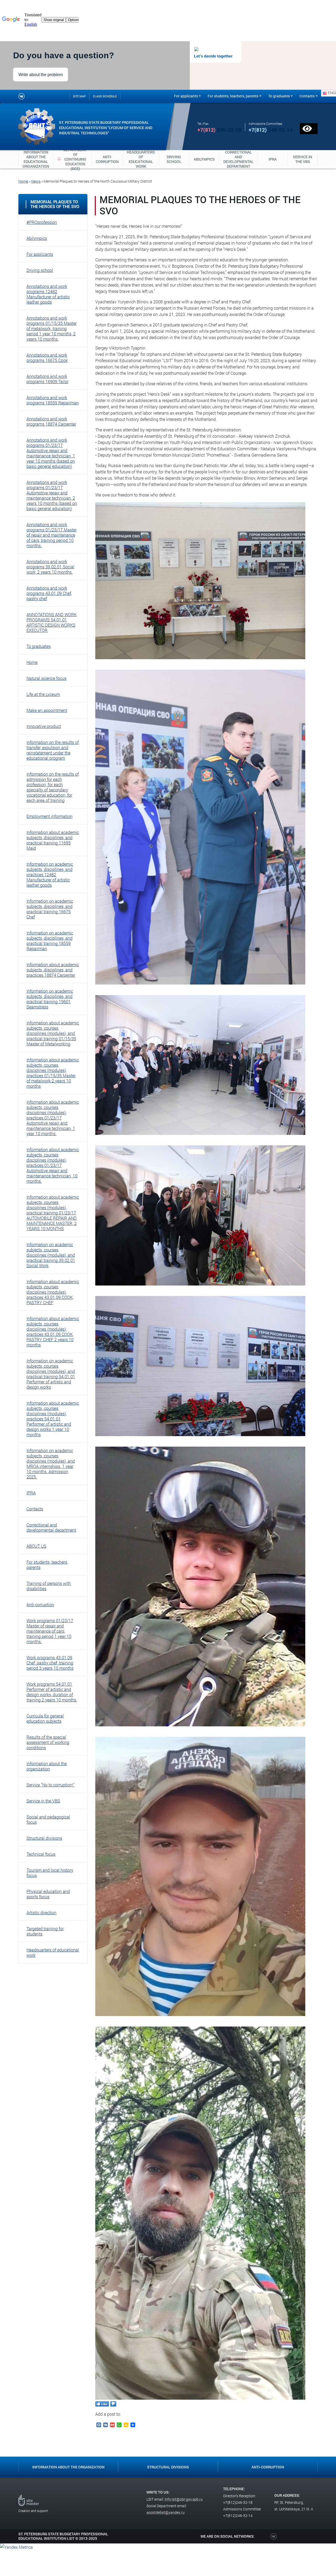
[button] (53, 222)
